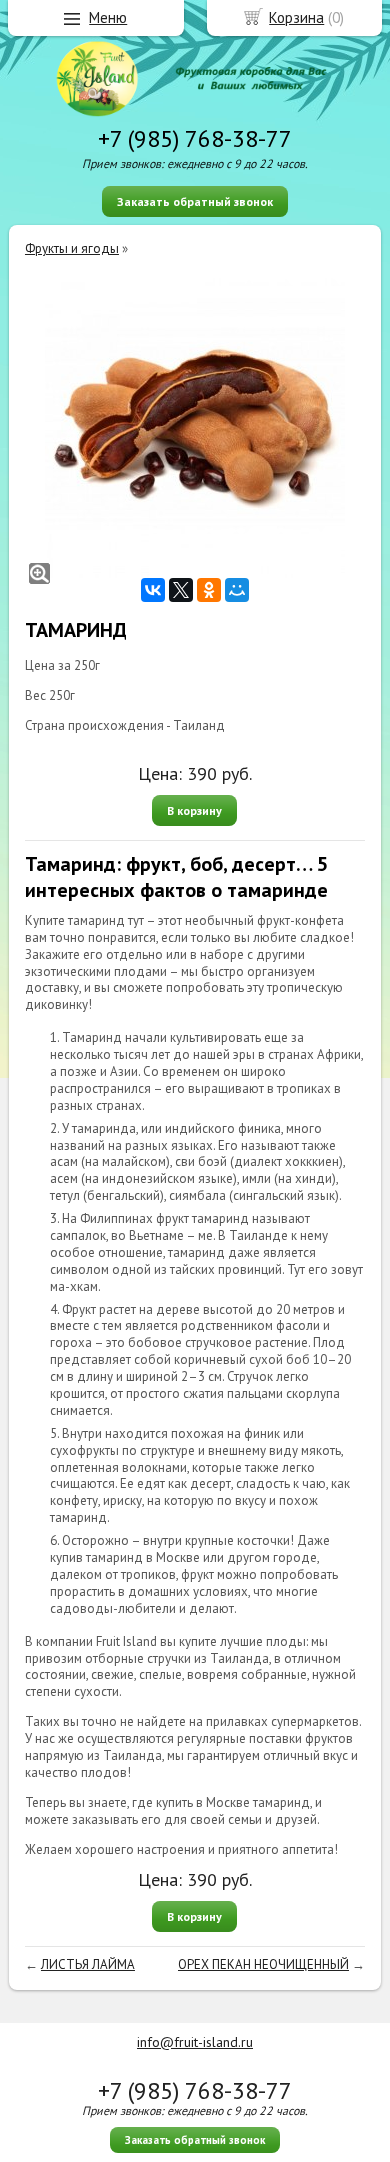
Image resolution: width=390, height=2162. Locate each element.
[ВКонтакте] (153, 590)
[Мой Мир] (237, 590)
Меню (108, 17)
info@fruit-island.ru (195, 2042)
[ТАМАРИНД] (195, 428)
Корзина (296, 17)
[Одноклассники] (209, 590)
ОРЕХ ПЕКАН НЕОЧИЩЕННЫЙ (263, 1964)
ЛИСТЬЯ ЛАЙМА (88, 1964)
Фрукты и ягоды (72, 248)
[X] (181, 590)
